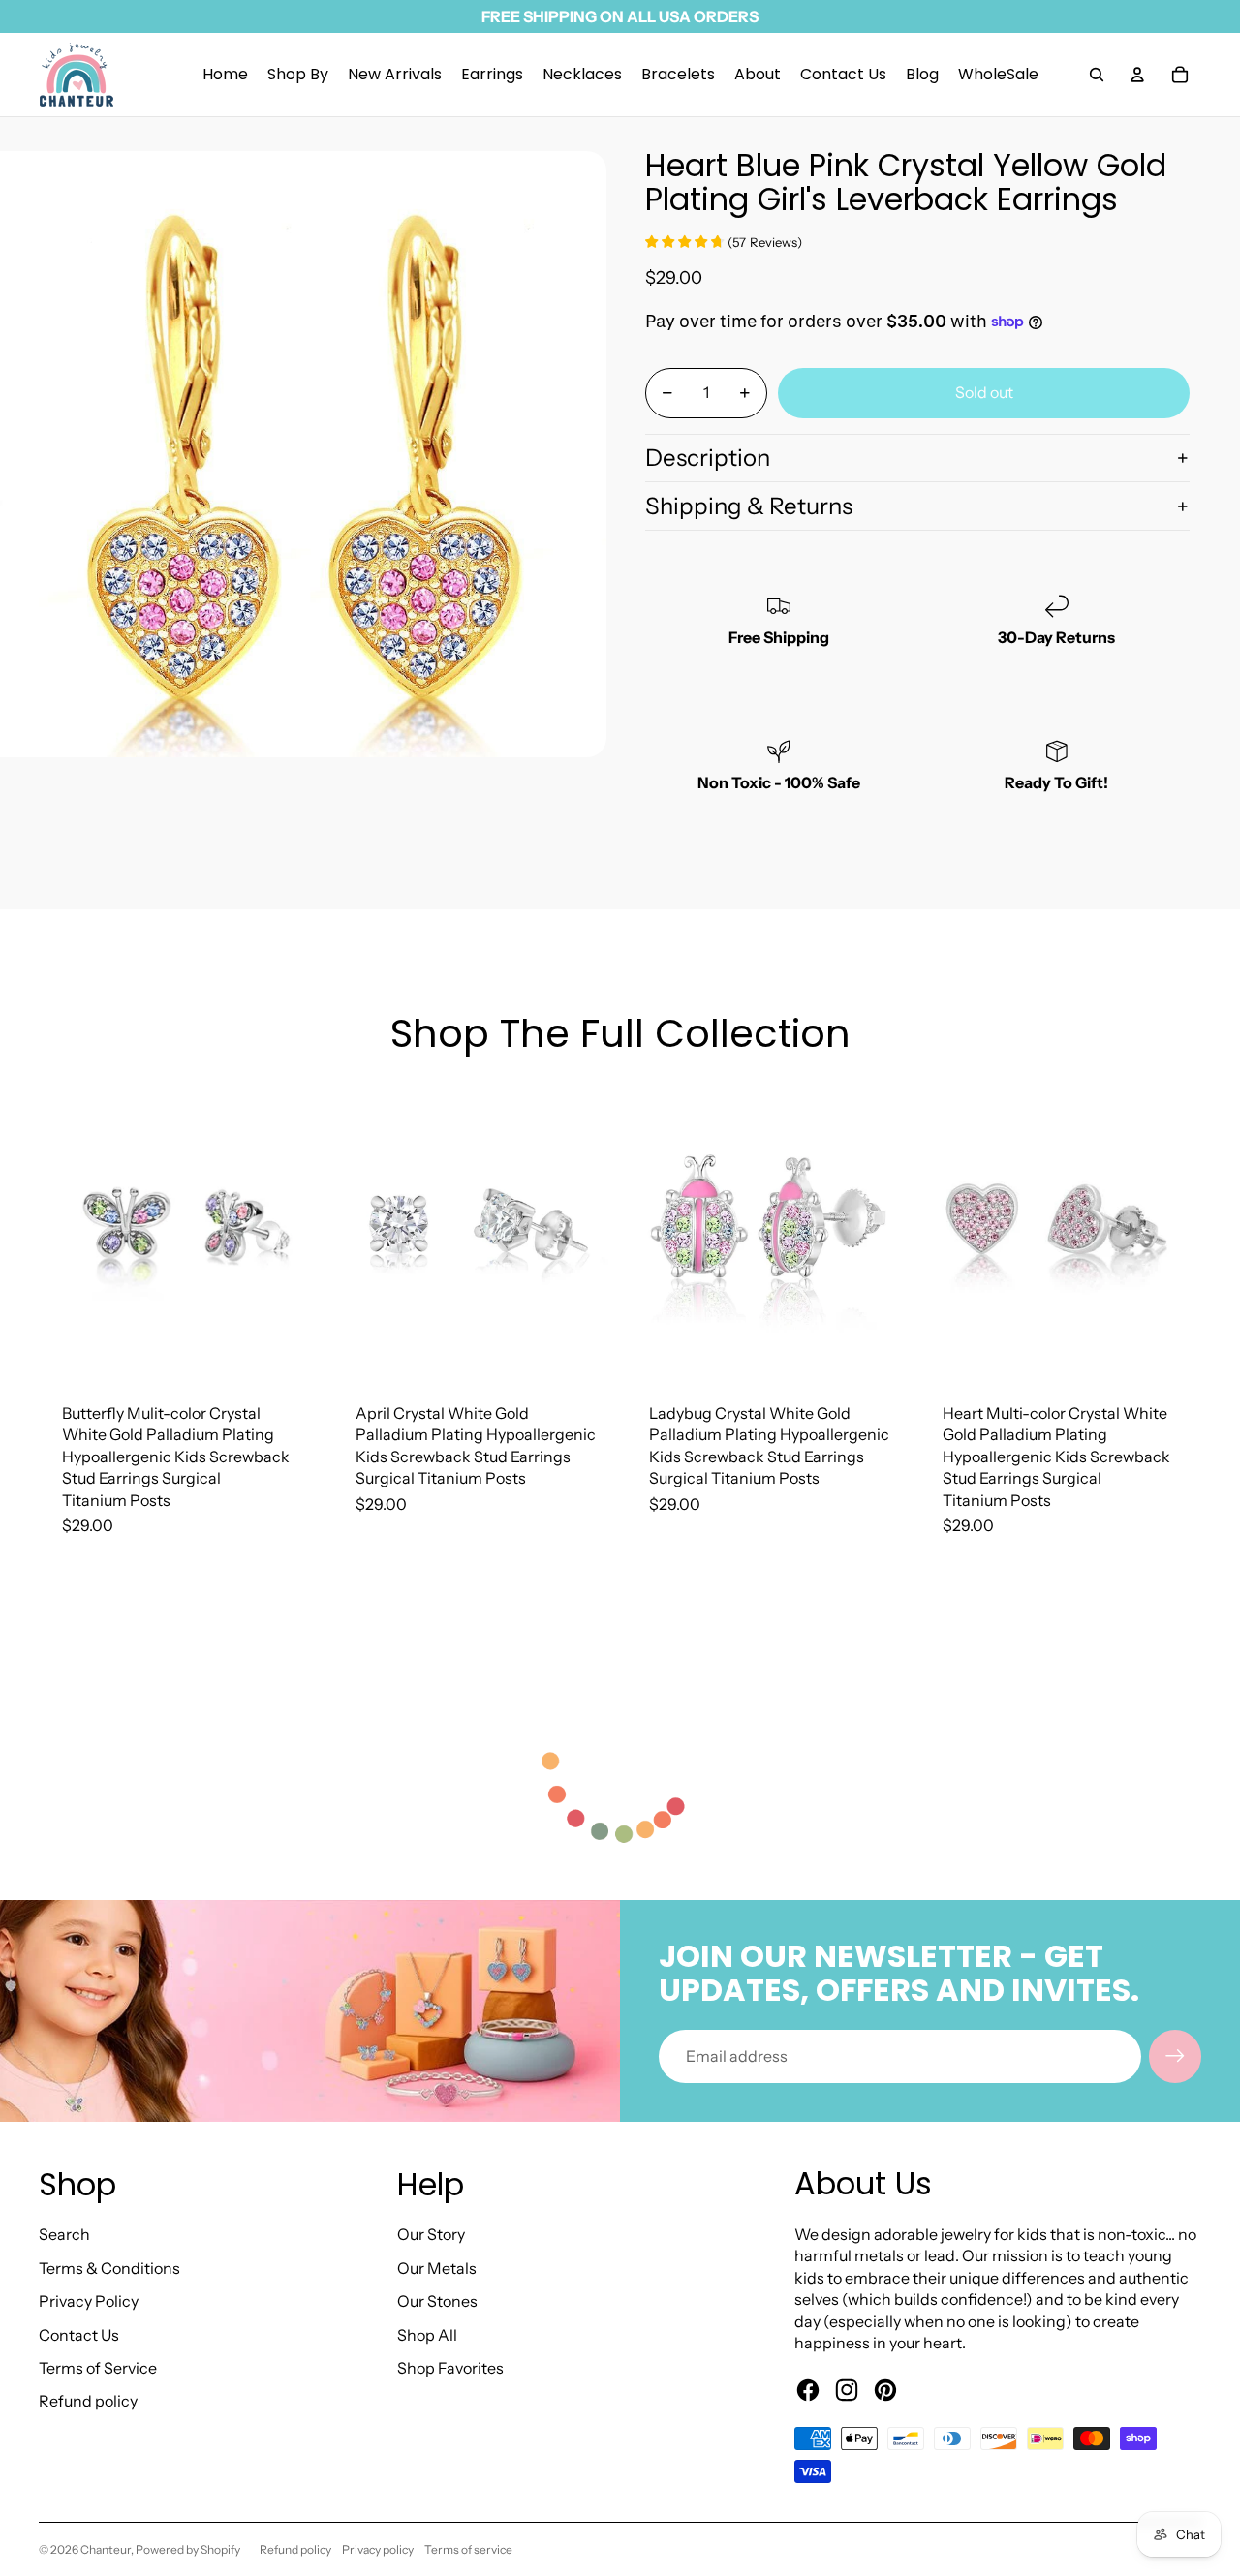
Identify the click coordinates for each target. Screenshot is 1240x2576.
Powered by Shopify (188, 2549)
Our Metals (437, 2268)
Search (64, 2234)
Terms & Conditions (109, 2268)
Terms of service (468, 2549)
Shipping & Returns (749, 506)
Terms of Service (98, 2368)
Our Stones (437, 2301)
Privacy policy (378, 2549)
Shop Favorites (450, 2368)
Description (708, 458)
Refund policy (88, 2401)
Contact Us (79, 2335)
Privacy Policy (89, 2301)
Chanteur (106, 2549)
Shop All (427, 2335)
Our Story (431, 2234)
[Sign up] (1175, 2056)
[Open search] (1097, 75)
